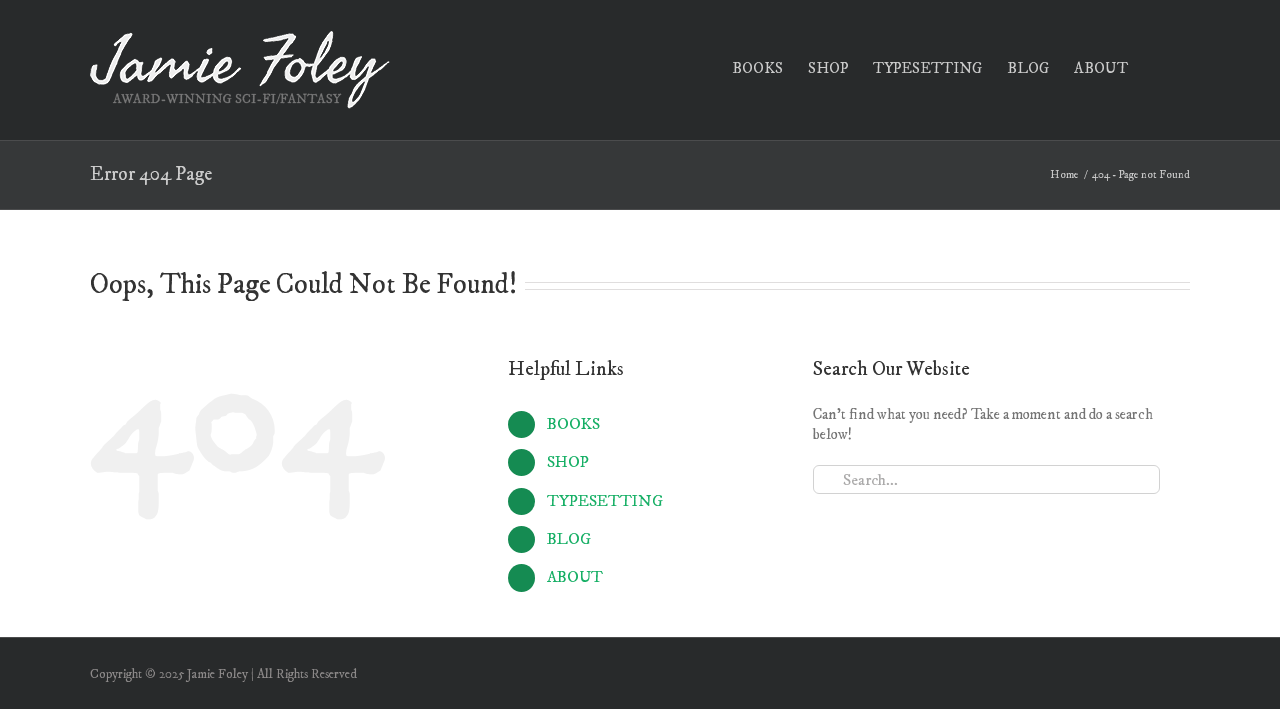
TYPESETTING (605, 501)
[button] (1159, 66)
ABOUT (575, 577)
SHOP (568, 462)
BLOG (569, 539)
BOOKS (573, 424)
